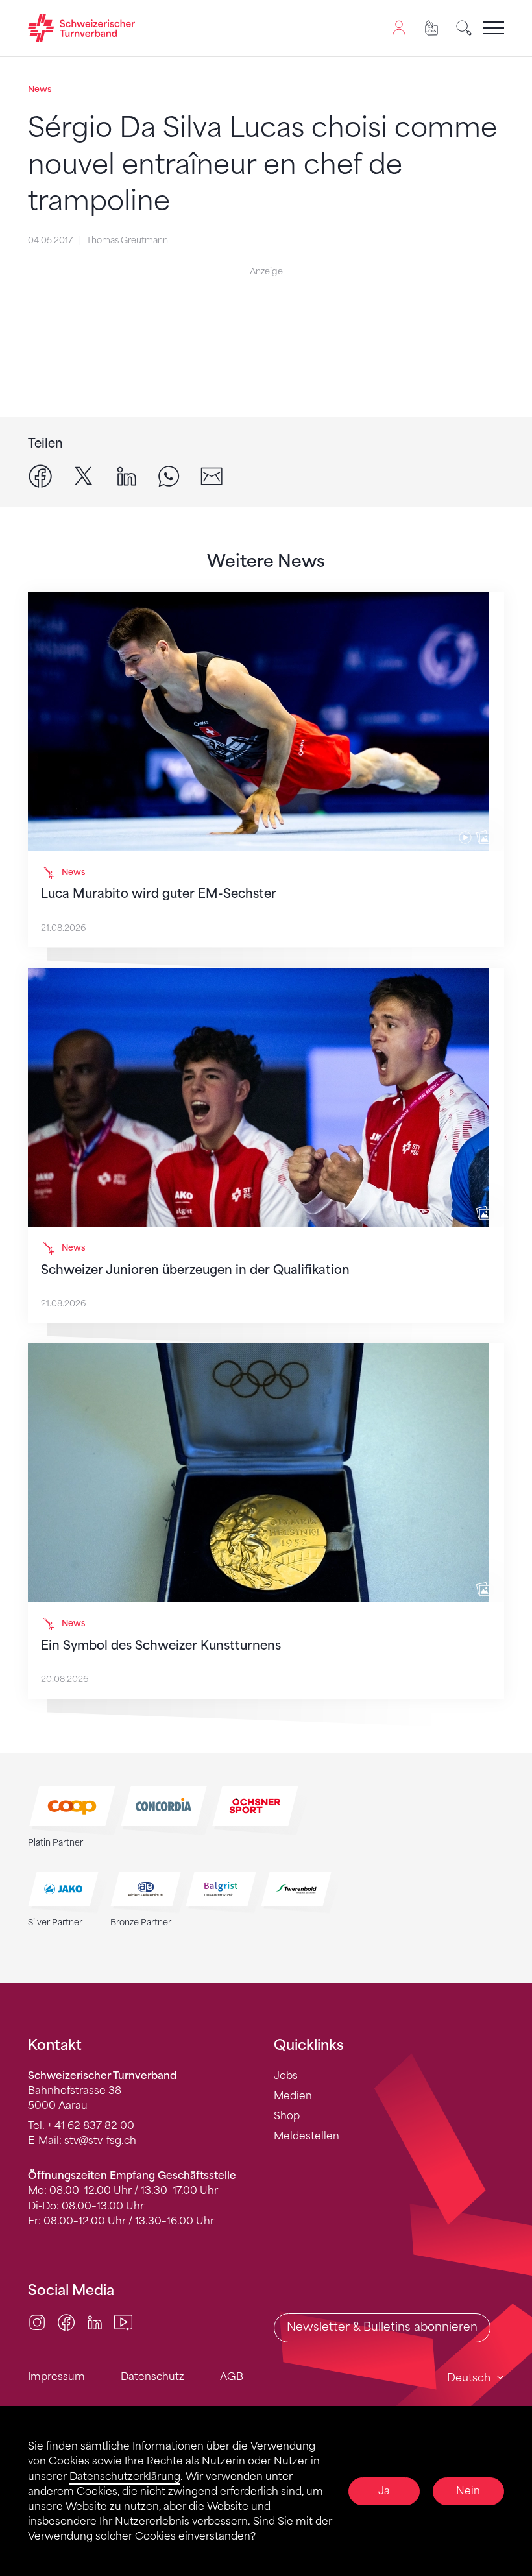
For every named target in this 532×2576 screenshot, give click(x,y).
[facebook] (40, 475)
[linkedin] (127, 475)
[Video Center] (123, 2321)
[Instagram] (37, 2321)
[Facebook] (66, 2321)
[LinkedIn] (95, 2321)
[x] (84, 475)
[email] (212, 475)
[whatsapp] (169, 475)
